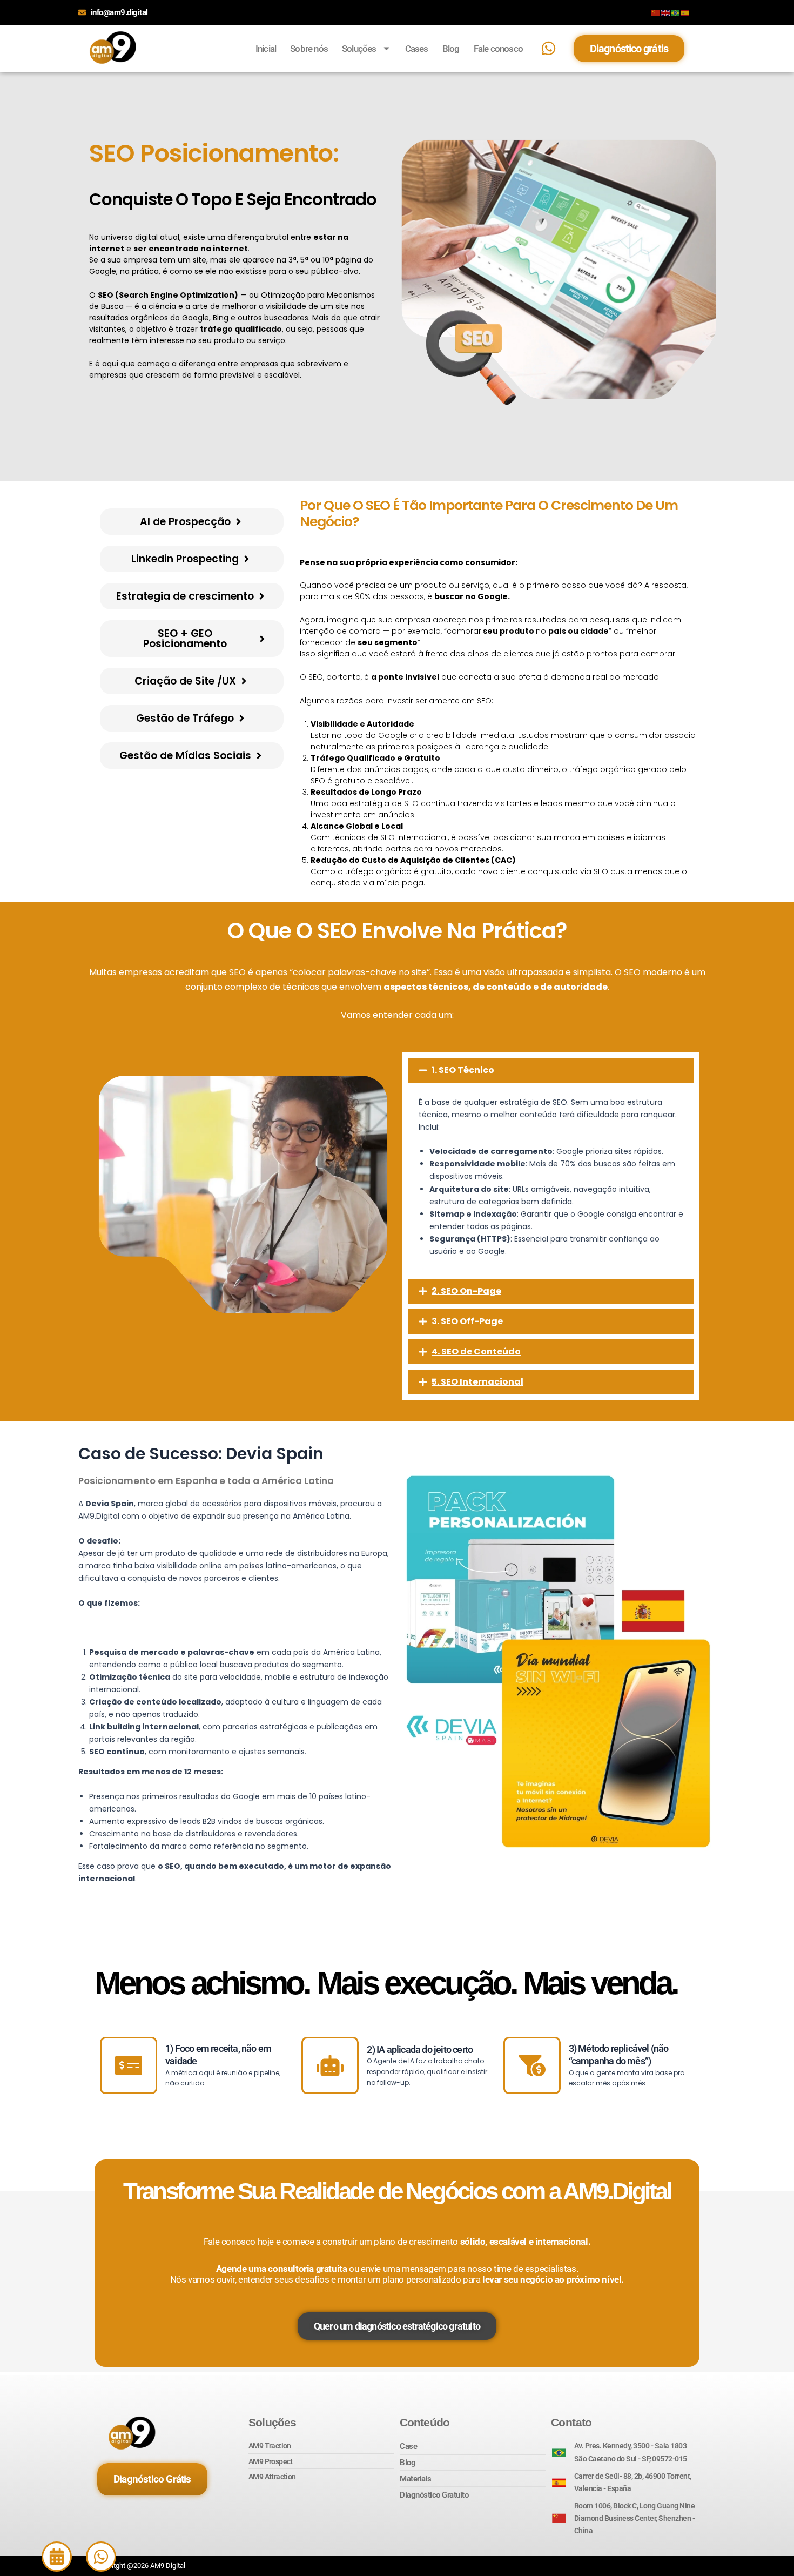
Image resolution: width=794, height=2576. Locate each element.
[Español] (685, 12)
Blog (451, 49)
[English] (666, 12)
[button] (551, 1070)
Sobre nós (309, 49)
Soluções (359, 49)
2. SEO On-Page (466, 1291)
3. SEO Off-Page (467, 1321)
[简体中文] (656, 12)
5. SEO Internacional (477, 1382)
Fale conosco (498, 49)
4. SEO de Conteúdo (476, 1351)
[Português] (676, 12)
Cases (417, 49)
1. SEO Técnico (463, 1070)
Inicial (266, 49)
